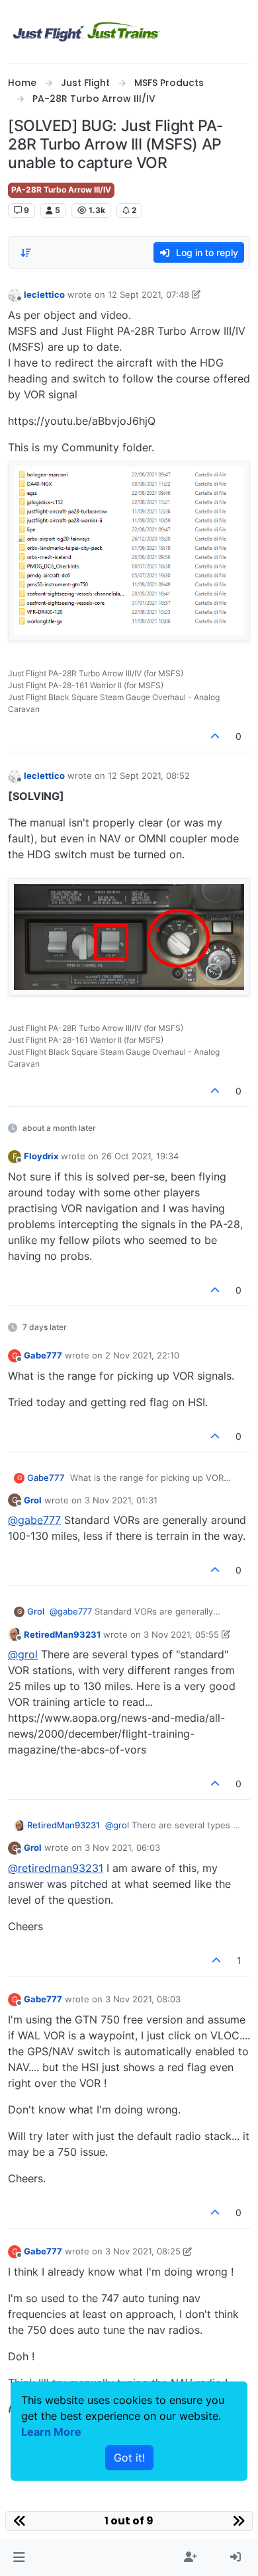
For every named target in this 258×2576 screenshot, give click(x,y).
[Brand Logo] (87, 32)
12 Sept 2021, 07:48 (149, 294)
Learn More (51, 2432)
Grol (33, 1500)
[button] (19, 2557)
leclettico (44, 294)
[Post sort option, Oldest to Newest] (26, 253)
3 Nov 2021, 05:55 (181, 1634)
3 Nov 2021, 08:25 (143, 2251)
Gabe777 (43, 1355)
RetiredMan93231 (62, 1634)
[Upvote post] (216, 736)
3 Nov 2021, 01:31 (121, 1500)
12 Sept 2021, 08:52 (149, 776)
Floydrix (41, 1156)
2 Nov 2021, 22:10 (142, 1355)
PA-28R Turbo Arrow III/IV (61, 190)
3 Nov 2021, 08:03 (143, 1999)
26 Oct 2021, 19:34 (140, 1156)
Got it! (129, 2458)
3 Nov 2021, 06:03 (122, 1847)
